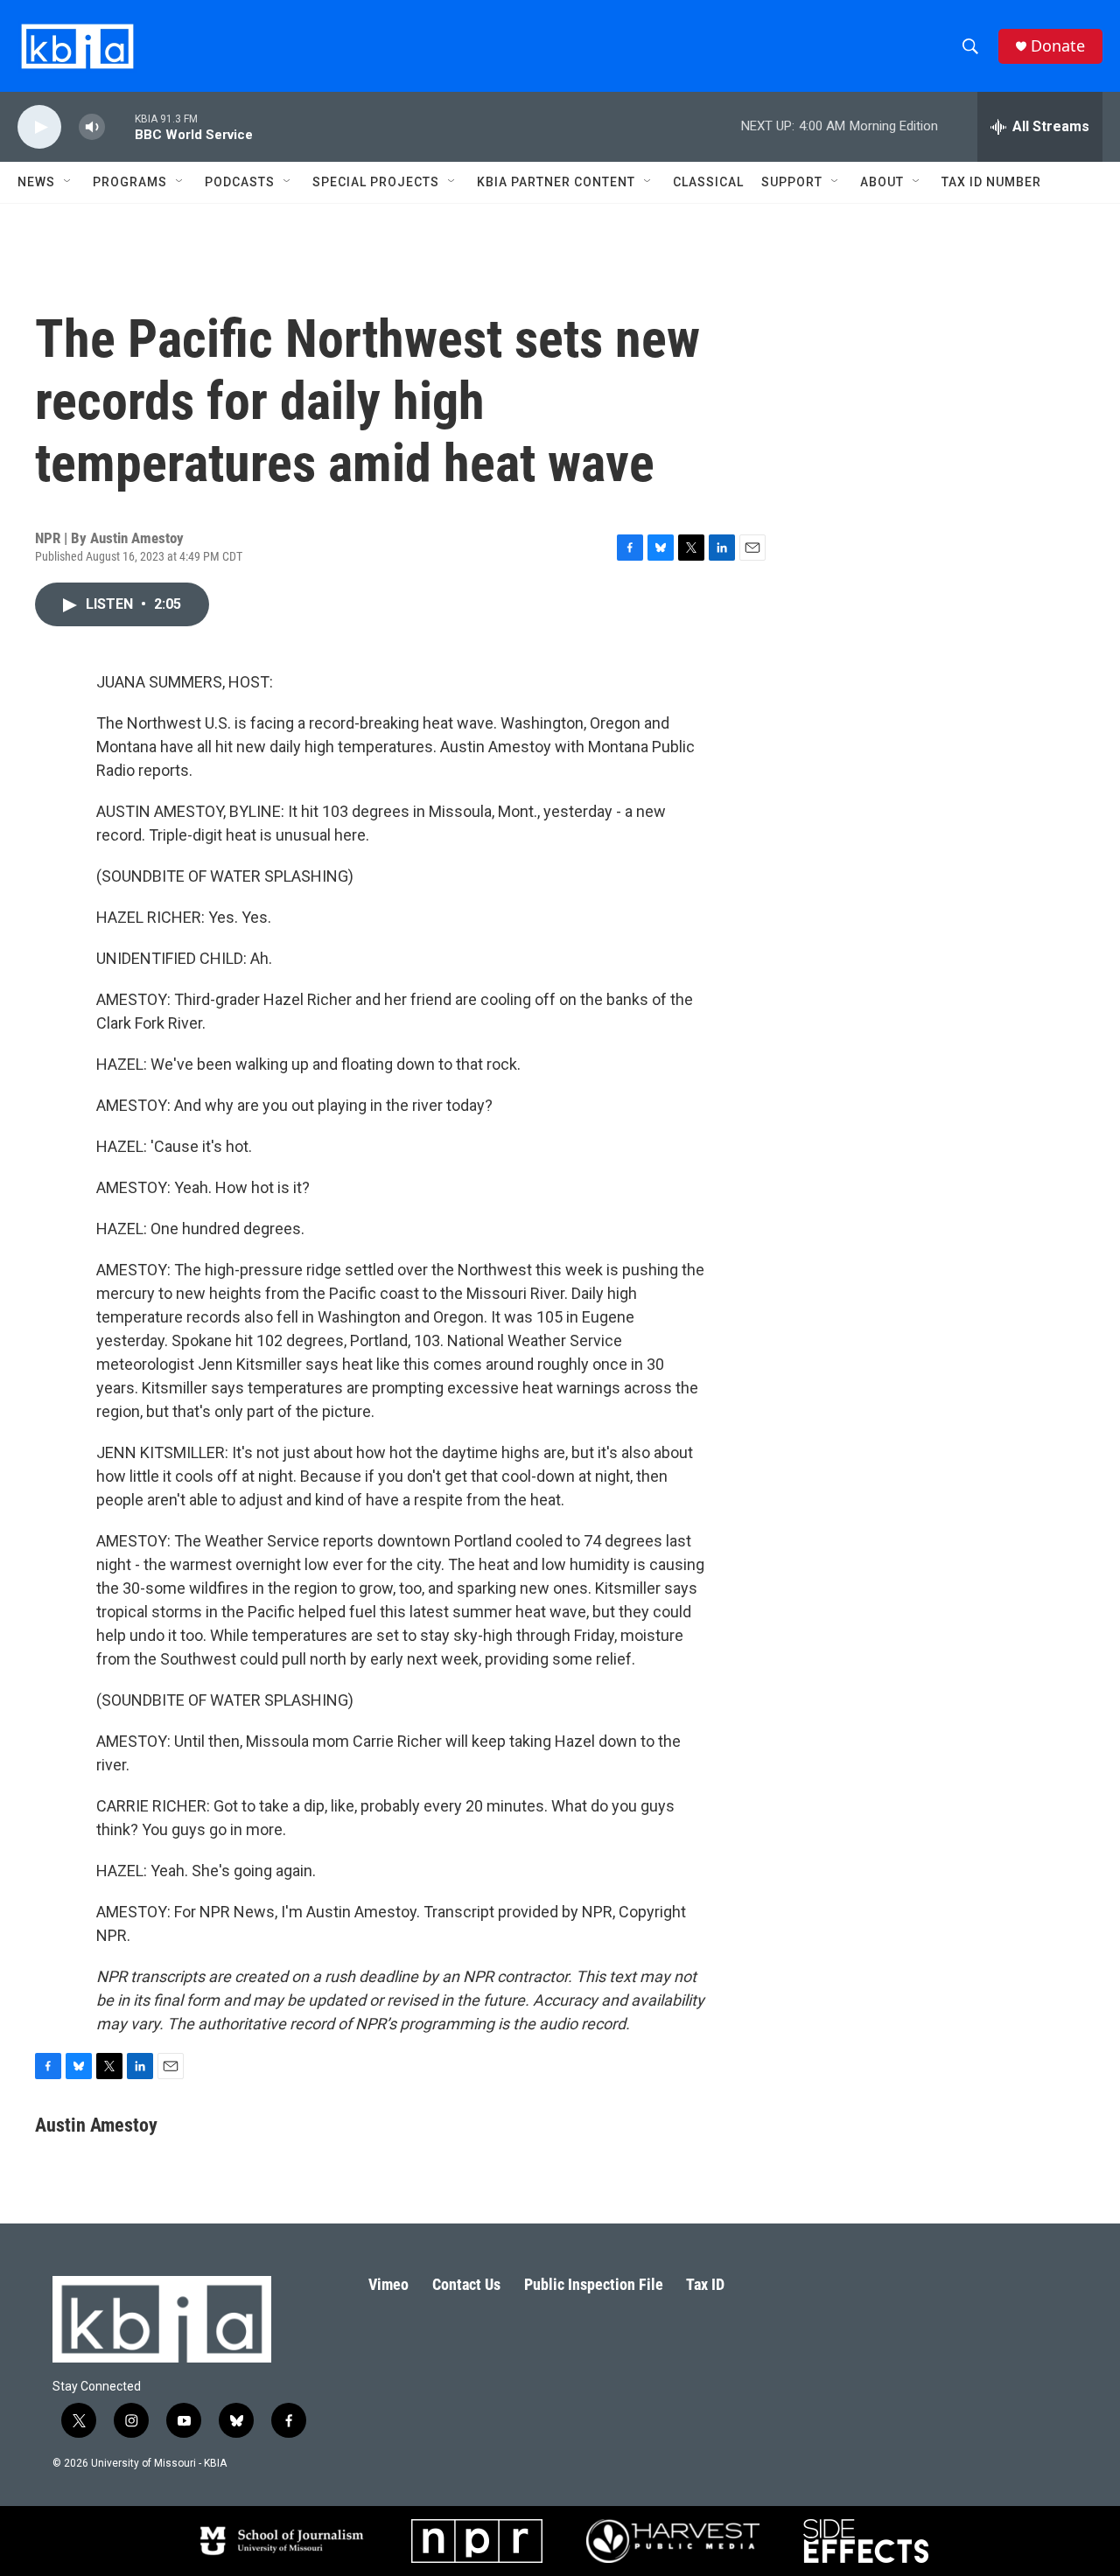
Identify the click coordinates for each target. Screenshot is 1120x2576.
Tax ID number (991, 182)
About (882, 182)
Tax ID (705, 2284)
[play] (39, 127)
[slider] (120, 126)
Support (792, 182)
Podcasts (240, 182)
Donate (1058, 46)
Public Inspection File (594, 2284)
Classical (708, 182)
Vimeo (388, 2284)
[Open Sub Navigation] (68, 182)
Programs (130, 182)
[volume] (92, 127)
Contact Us (466, 2284)
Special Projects (376, 182)
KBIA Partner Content (556, 182)
